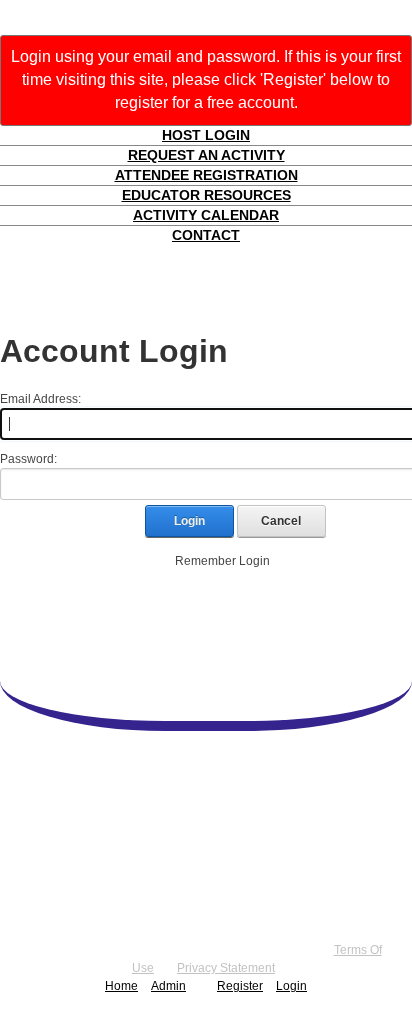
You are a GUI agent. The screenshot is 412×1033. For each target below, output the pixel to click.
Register (240, 986)
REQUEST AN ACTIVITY (206, 155)
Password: (28, 459)
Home (121, 986)
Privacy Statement (226, 968)
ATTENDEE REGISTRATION (206, 175)
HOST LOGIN (206, 135)
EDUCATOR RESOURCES (206, 195)
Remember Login (222, 561)
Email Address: (40, 399)
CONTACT (206, 235)
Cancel (281, 521)
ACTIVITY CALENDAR (206, 215)
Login (189, 521)
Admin (168, 986)
